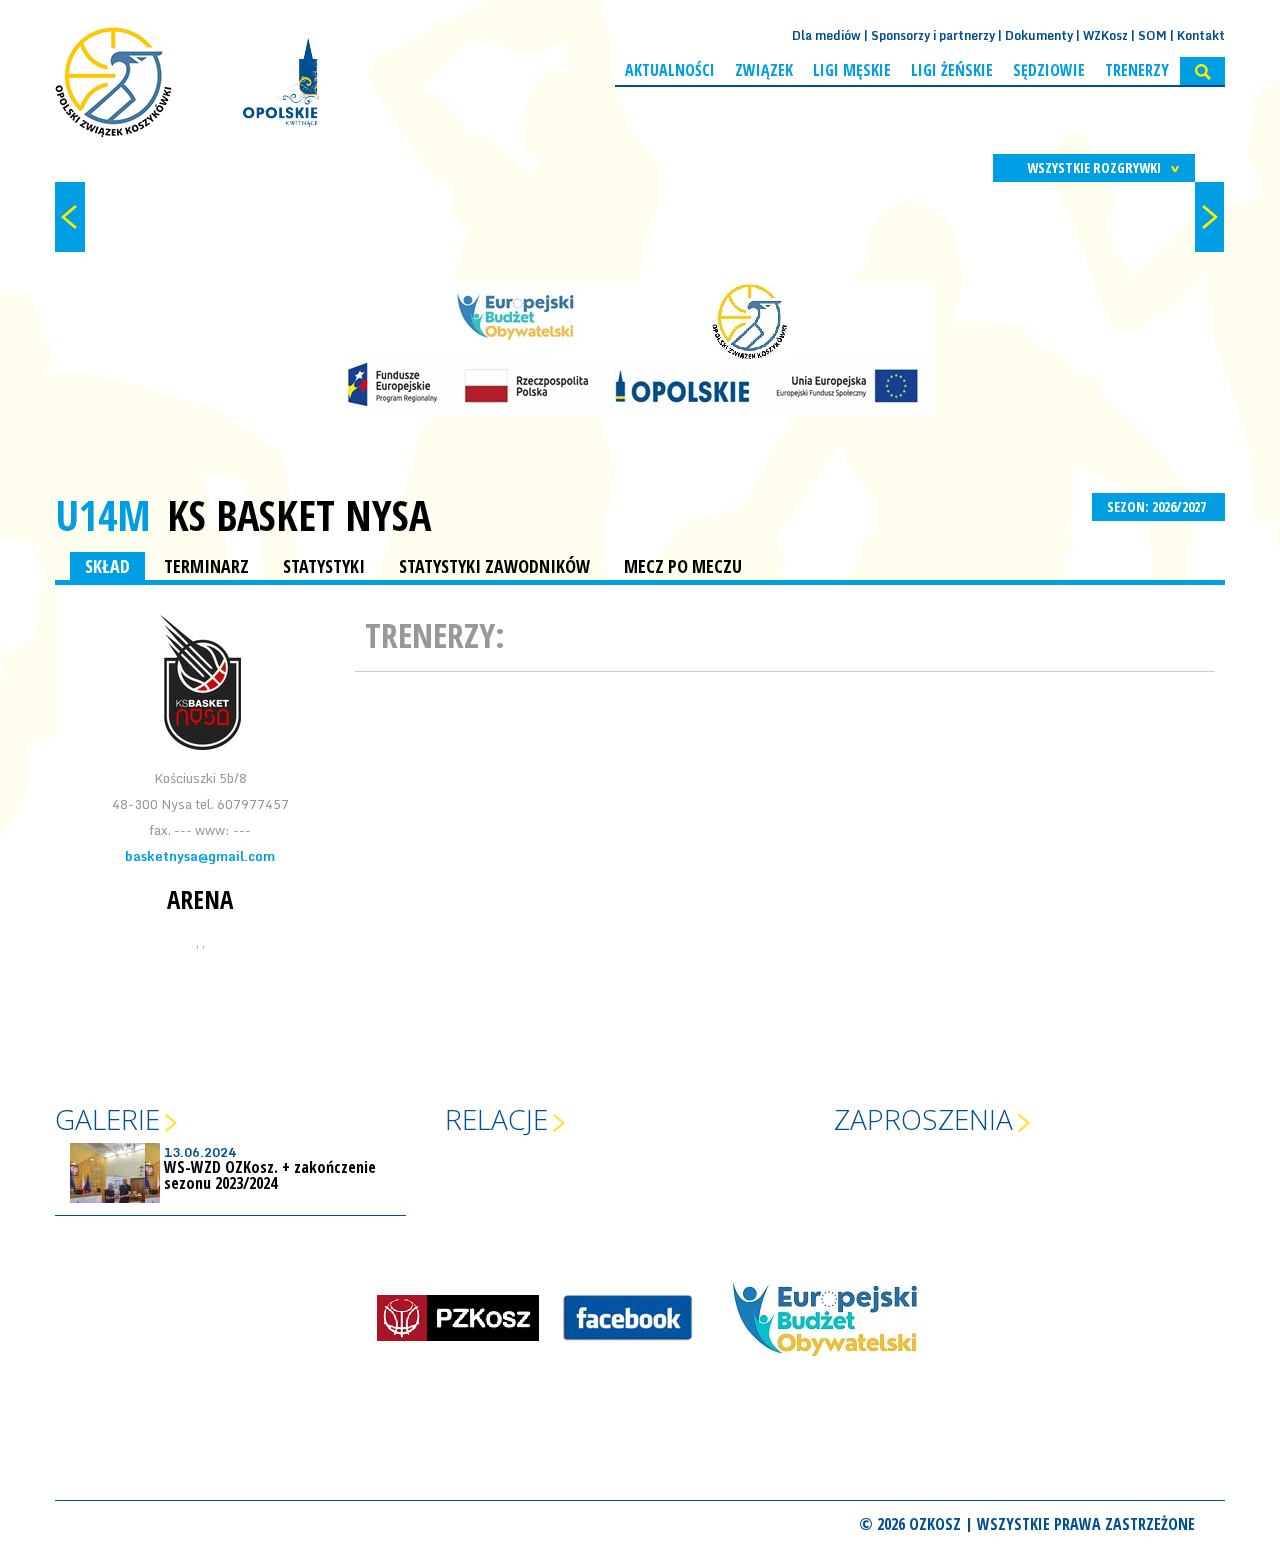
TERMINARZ (206, 566)
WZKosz (1105, 35)
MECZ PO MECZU (683, 566)
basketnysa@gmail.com (200, 856)
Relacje (496, 1119)
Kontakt (1201, 35)
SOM (1152, 35)
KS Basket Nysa (299, 515)
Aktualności (670, 70)
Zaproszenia (923, 1119)
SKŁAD (107, 566)
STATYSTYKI (324, 566)
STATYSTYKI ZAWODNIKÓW (494, 566)
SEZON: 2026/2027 (1158, 506)
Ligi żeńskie (952, 70)
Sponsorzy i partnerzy (933, 35)
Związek (764, 70)
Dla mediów (826, 35)
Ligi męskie (852, 70)
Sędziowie (1049, 70)
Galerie (107, 1119)
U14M (103, 514)
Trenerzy (1137, 70)
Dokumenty (1039, 35)
